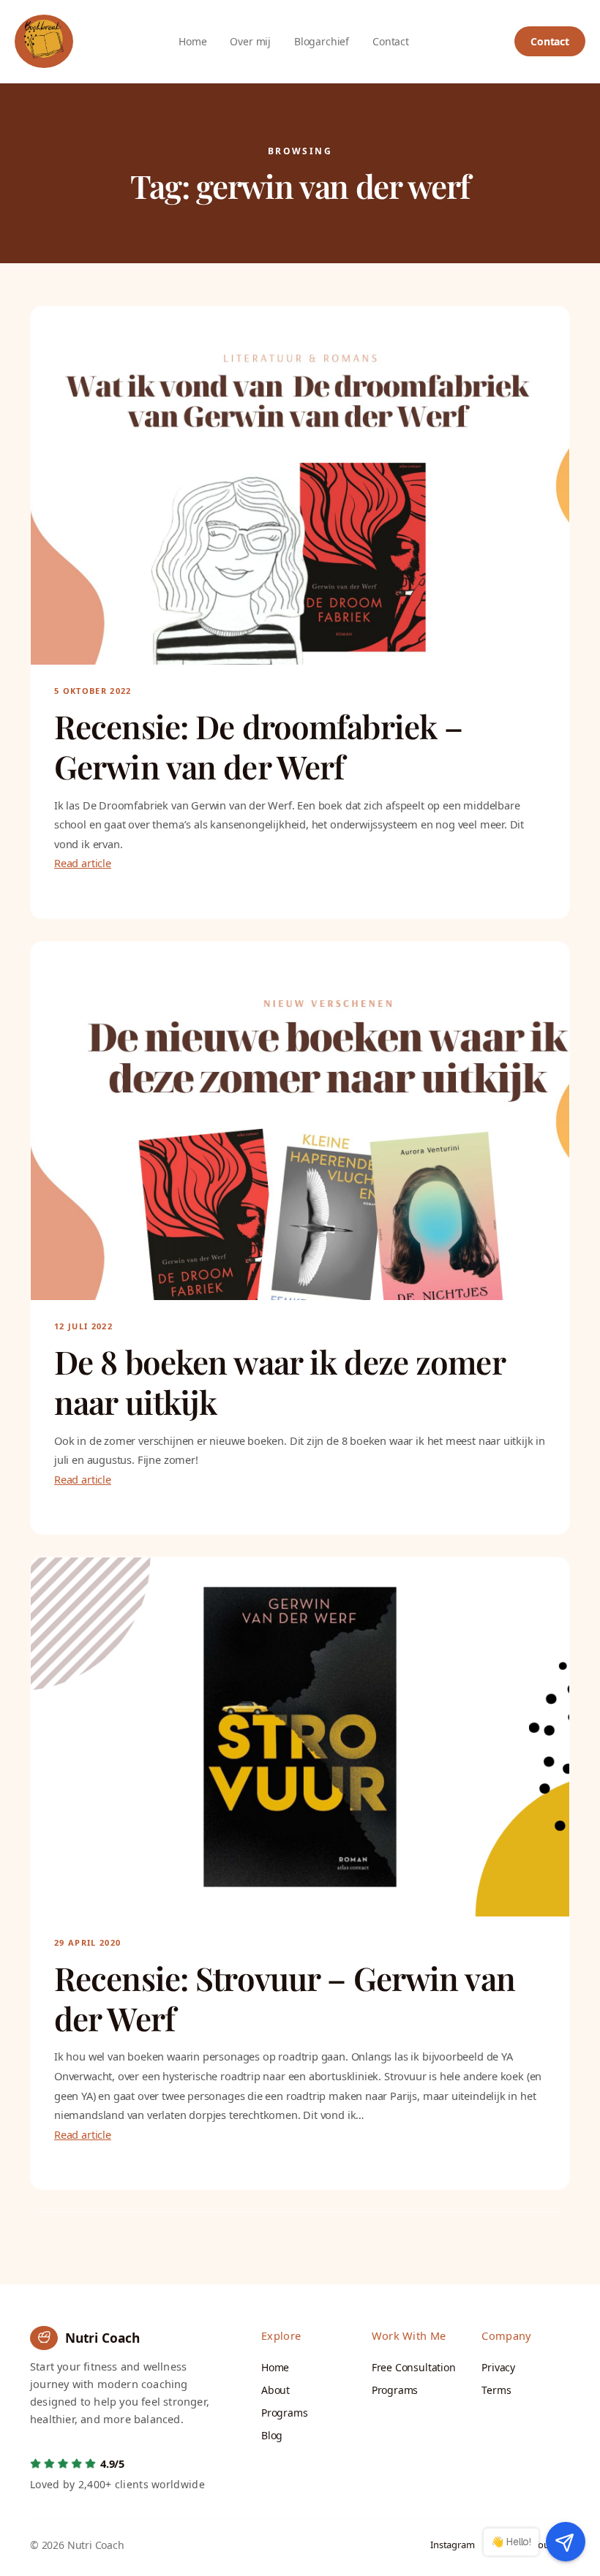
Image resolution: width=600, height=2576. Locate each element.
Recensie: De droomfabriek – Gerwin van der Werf (258, 747)
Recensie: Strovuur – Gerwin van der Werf (285, 1998)
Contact (550, 41)
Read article (83, 863)
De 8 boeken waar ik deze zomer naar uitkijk (280, 1382)
